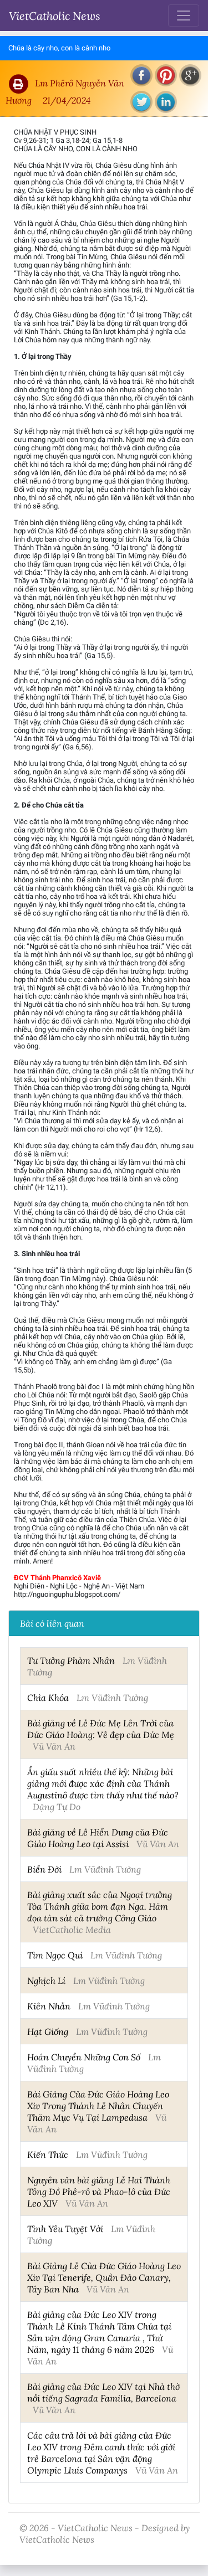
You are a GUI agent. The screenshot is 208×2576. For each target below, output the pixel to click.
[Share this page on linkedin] (166, 102)
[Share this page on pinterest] (166, 75)
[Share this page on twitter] (141, 102)
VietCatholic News (55, 16)
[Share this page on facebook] (141, 75)
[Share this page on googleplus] (190, 75)
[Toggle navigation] (184, 16)
